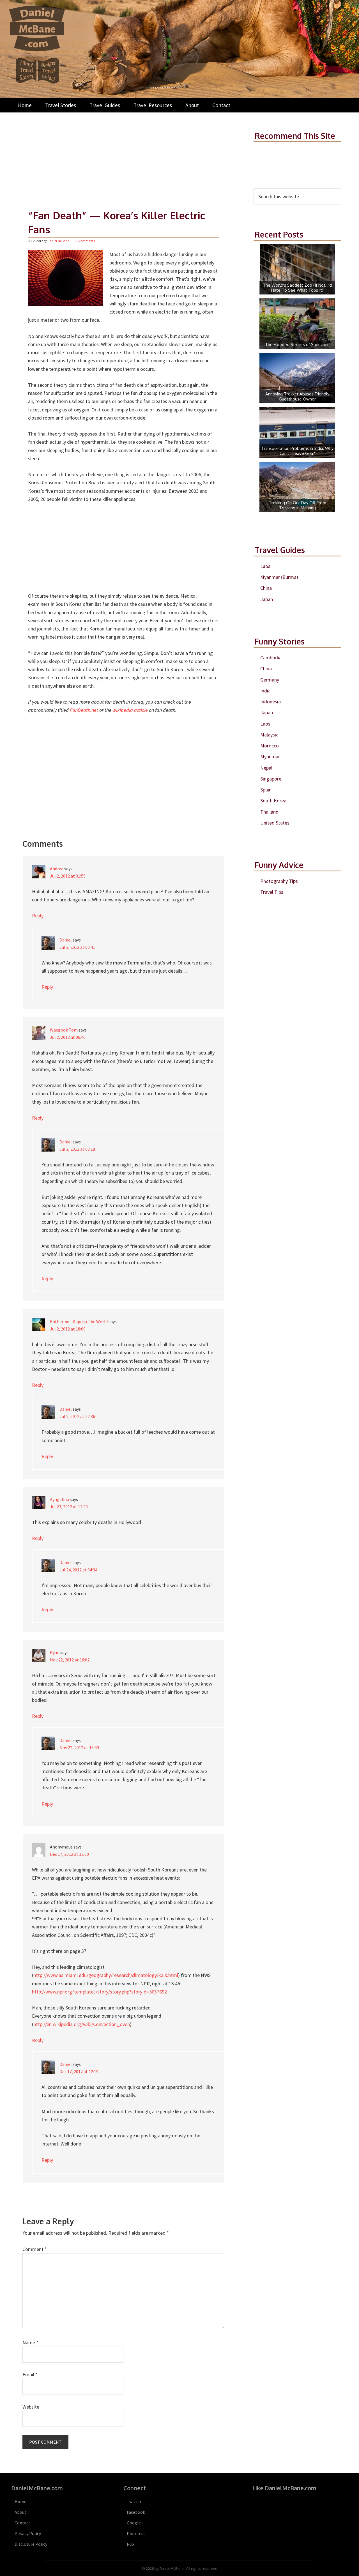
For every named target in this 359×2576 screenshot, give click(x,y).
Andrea (57, 869)
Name (30, 2343)
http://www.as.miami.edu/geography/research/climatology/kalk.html (106, 1975)
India (265, 691)
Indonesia (271, 702)
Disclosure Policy (31, 2544)
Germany (270, 680)
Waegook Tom (64, 1030)
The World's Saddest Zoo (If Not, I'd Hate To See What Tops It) (297, 288)
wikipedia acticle (130, 710)
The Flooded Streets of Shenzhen (297, 345)
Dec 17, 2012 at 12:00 (69, 1854)
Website (31, 2407)
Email (30, 2374)
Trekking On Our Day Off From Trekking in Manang (297, 505)
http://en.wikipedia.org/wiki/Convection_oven (82, 2024)
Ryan (55, 1652)
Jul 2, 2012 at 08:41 (77, 947)
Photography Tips (279, 881)
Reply (38, 916)
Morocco (270, 746)
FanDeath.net (85, 710)
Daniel (66, 940)
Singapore (271, 779)
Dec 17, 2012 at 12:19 (79, 2071)
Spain (266, 790)
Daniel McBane (172, 2568)
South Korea (273, 801)
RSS (130, 2544)
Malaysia (269, 735)
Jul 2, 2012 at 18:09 (68, 1329)
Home (20, 2501)
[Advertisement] (123, 158)
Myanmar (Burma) (279, 577)
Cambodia (271, 658)
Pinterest (136, 2533)
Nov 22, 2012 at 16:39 (79, 1748)
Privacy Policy (28, 2533)
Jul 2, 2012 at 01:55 (68, 876)
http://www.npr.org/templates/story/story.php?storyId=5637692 (99, 1992)
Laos (265, 566)
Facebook (136, 2512)
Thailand (269, 812)
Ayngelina (59, 1499)
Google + (135, 2523)
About (20, 2512)
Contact (22, 2523)
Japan (267, 599)
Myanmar (270, 757)
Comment (35, 2249)
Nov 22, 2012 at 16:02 (70, 1660)
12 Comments (85, 241)
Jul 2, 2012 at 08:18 (77, 1149)
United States (275, 823)
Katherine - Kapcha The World (79, 1322)
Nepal (266, 768)
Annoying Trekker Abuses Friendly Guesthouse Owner (297, 396)
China (266, 588)
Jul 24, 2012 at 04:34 (78, 1570)
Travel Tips (272, 892)
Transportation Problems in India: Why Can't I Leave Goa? (297, 451)
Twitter (134, 2501)
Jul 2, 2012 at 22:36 (77, 1416)
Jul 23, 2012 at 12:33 (69, 1507)
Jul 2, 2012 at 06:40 (68, 1037)
